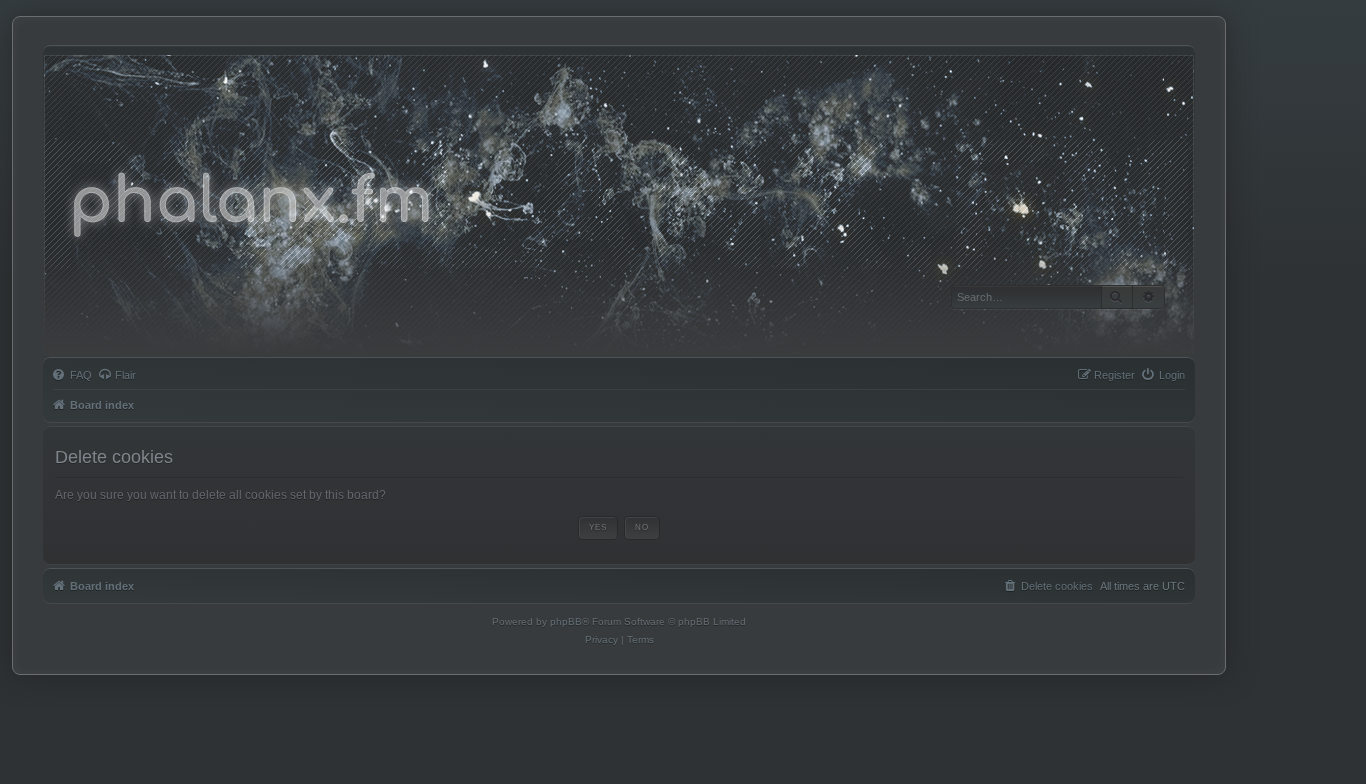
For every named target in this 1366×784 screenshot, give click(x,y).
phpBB (566, 621)
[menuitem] (72, 375)
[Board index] (619, 205)
